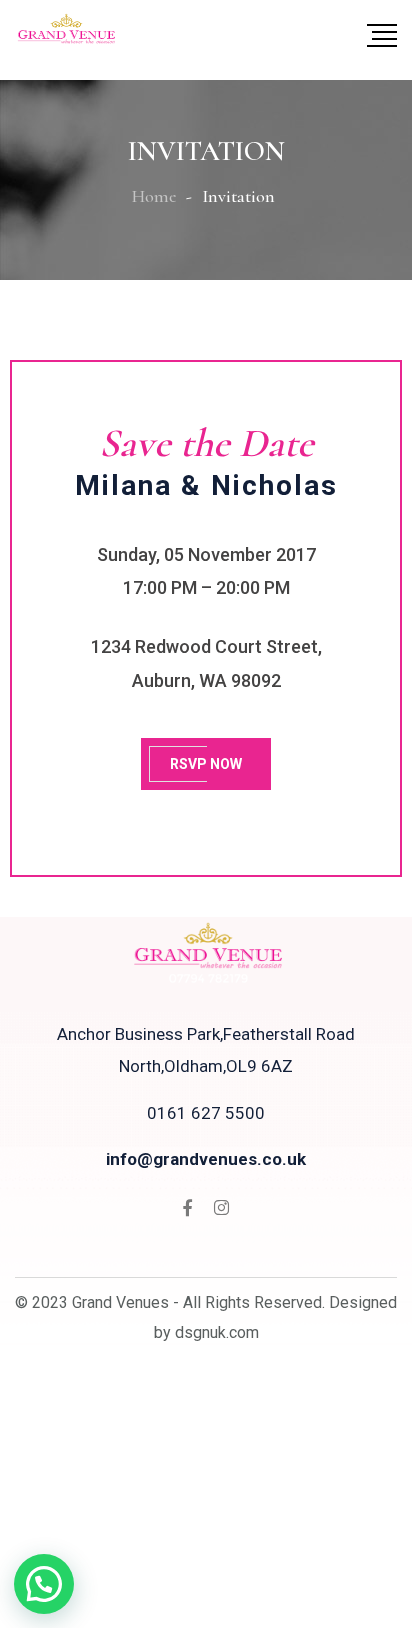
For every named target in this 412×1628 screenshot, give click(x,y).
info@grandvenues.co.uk (206, 1159)
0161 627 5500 (206, 1113)
